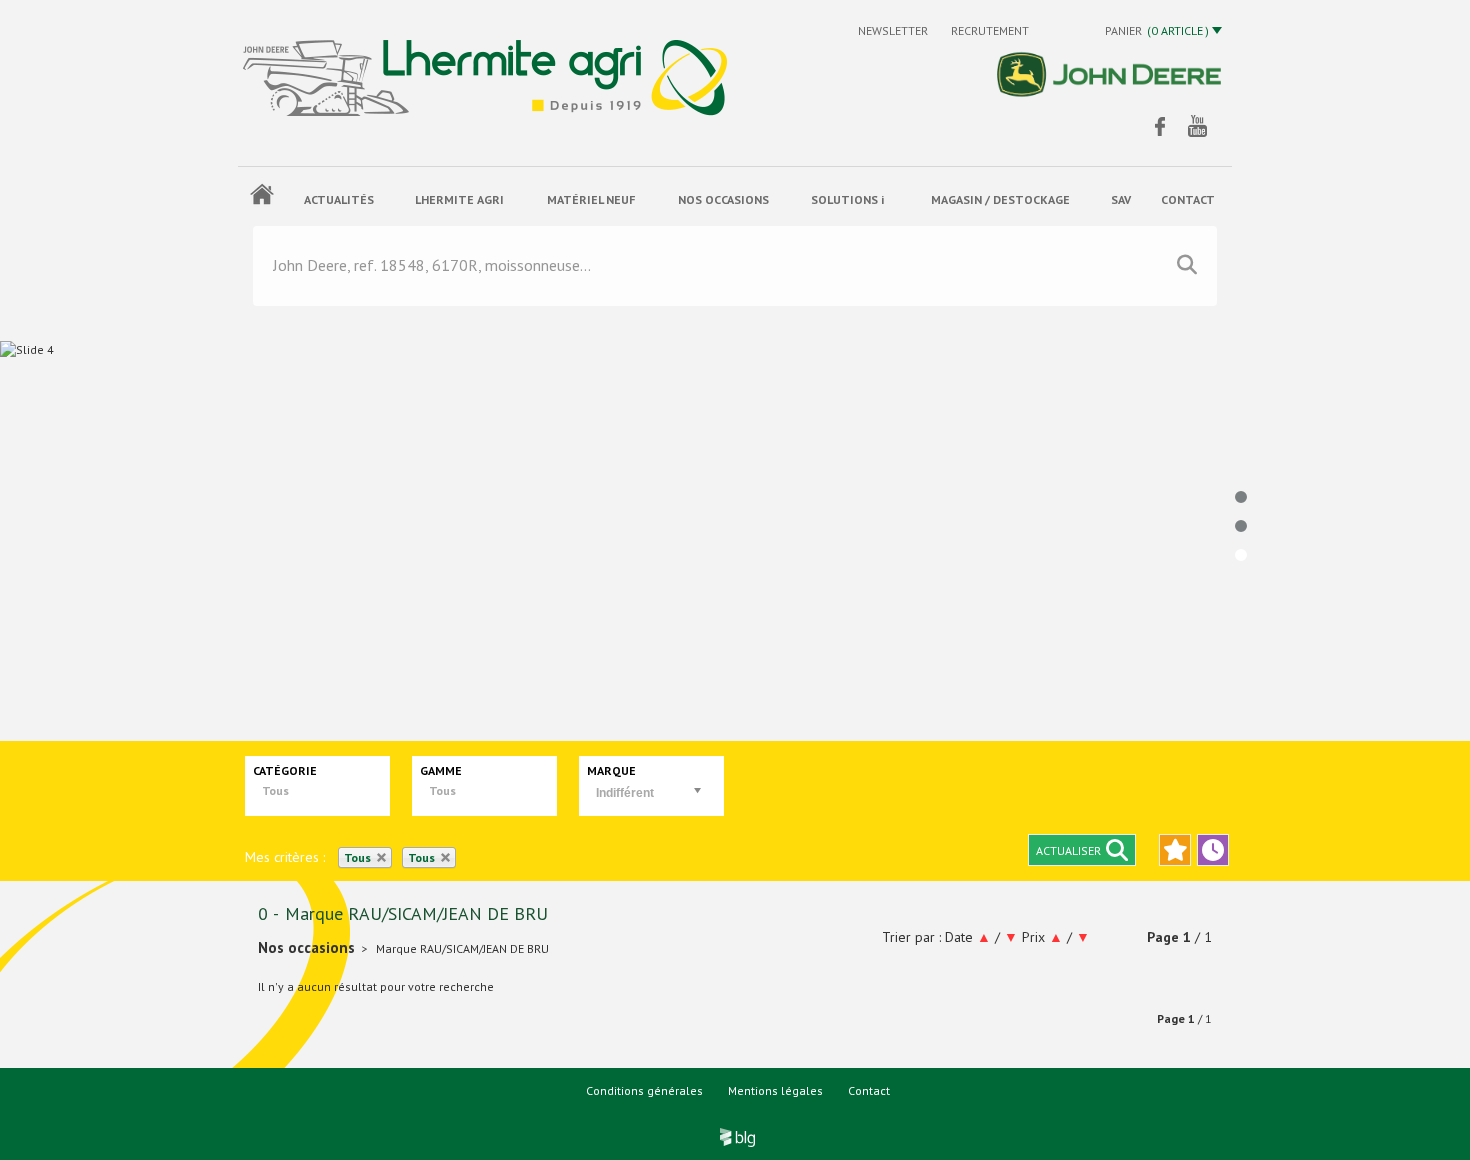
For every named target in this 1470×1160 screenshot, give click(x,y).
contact (1188, 199)
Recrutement (990, 30)
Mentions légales (775, 1090)
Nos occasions (723, 199)
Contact (869, 1090)
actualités (339, 199)
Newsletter (894, 30)
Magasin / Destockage (1000, 199)
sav (1121, 199)
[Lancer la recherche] (1187, 265)
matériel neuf (591, 199)
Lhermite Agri (459, 199)
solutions (847, 199)
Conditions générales (644, 1090)
